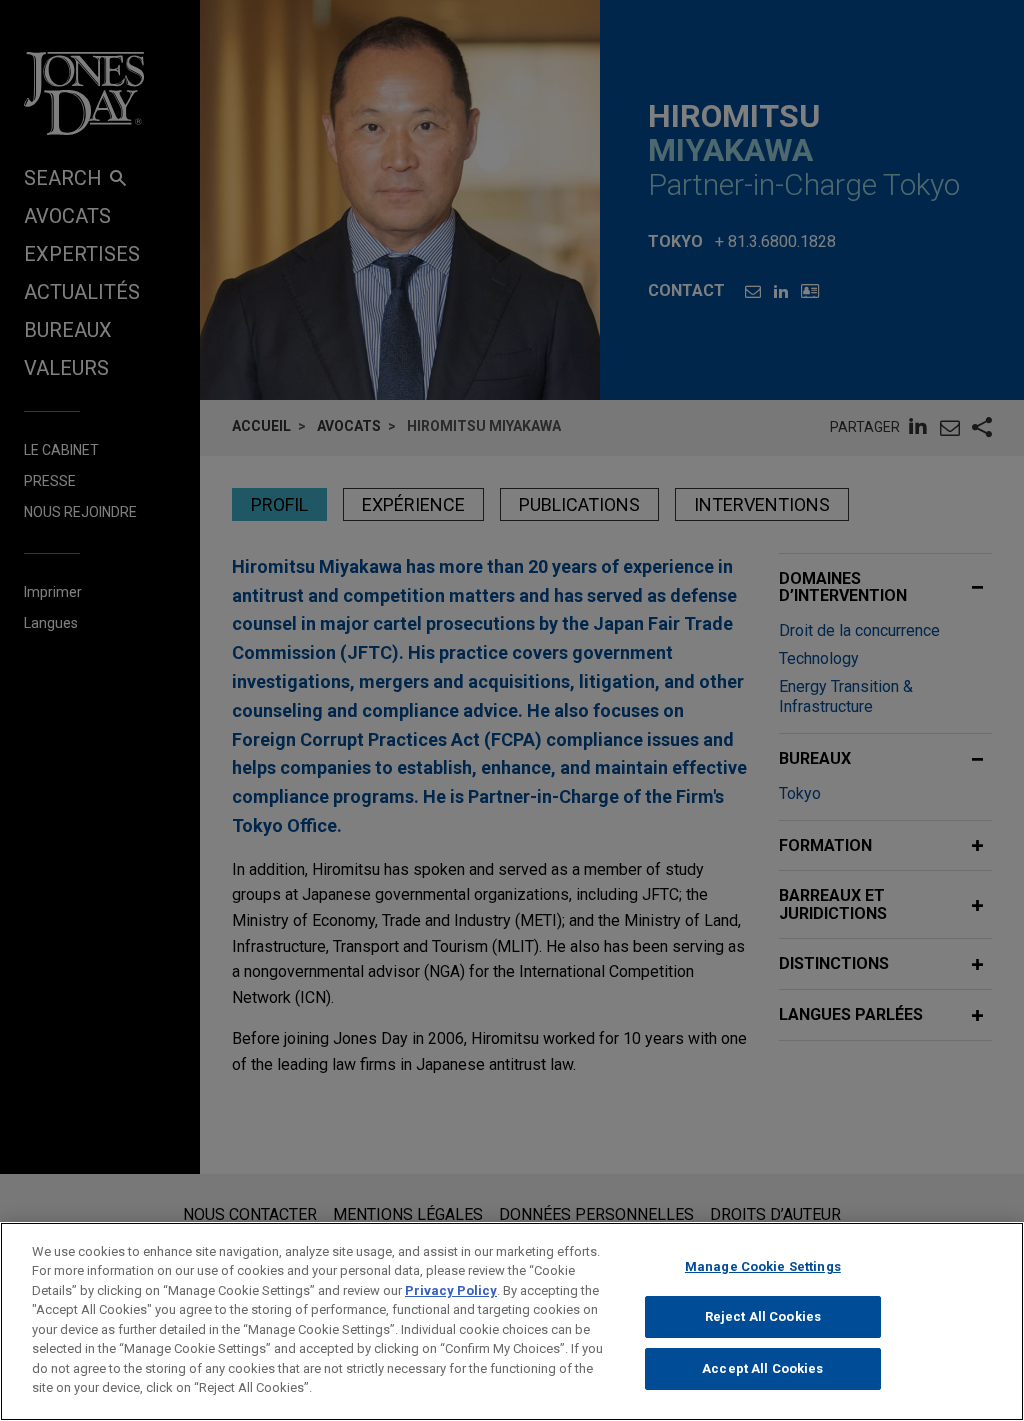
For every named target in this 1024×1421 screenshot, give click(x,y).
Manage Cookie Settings (763, 1266)
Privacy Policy (451, 1290)
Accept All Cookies (762, 1368)
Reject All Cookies (763, 1316)
